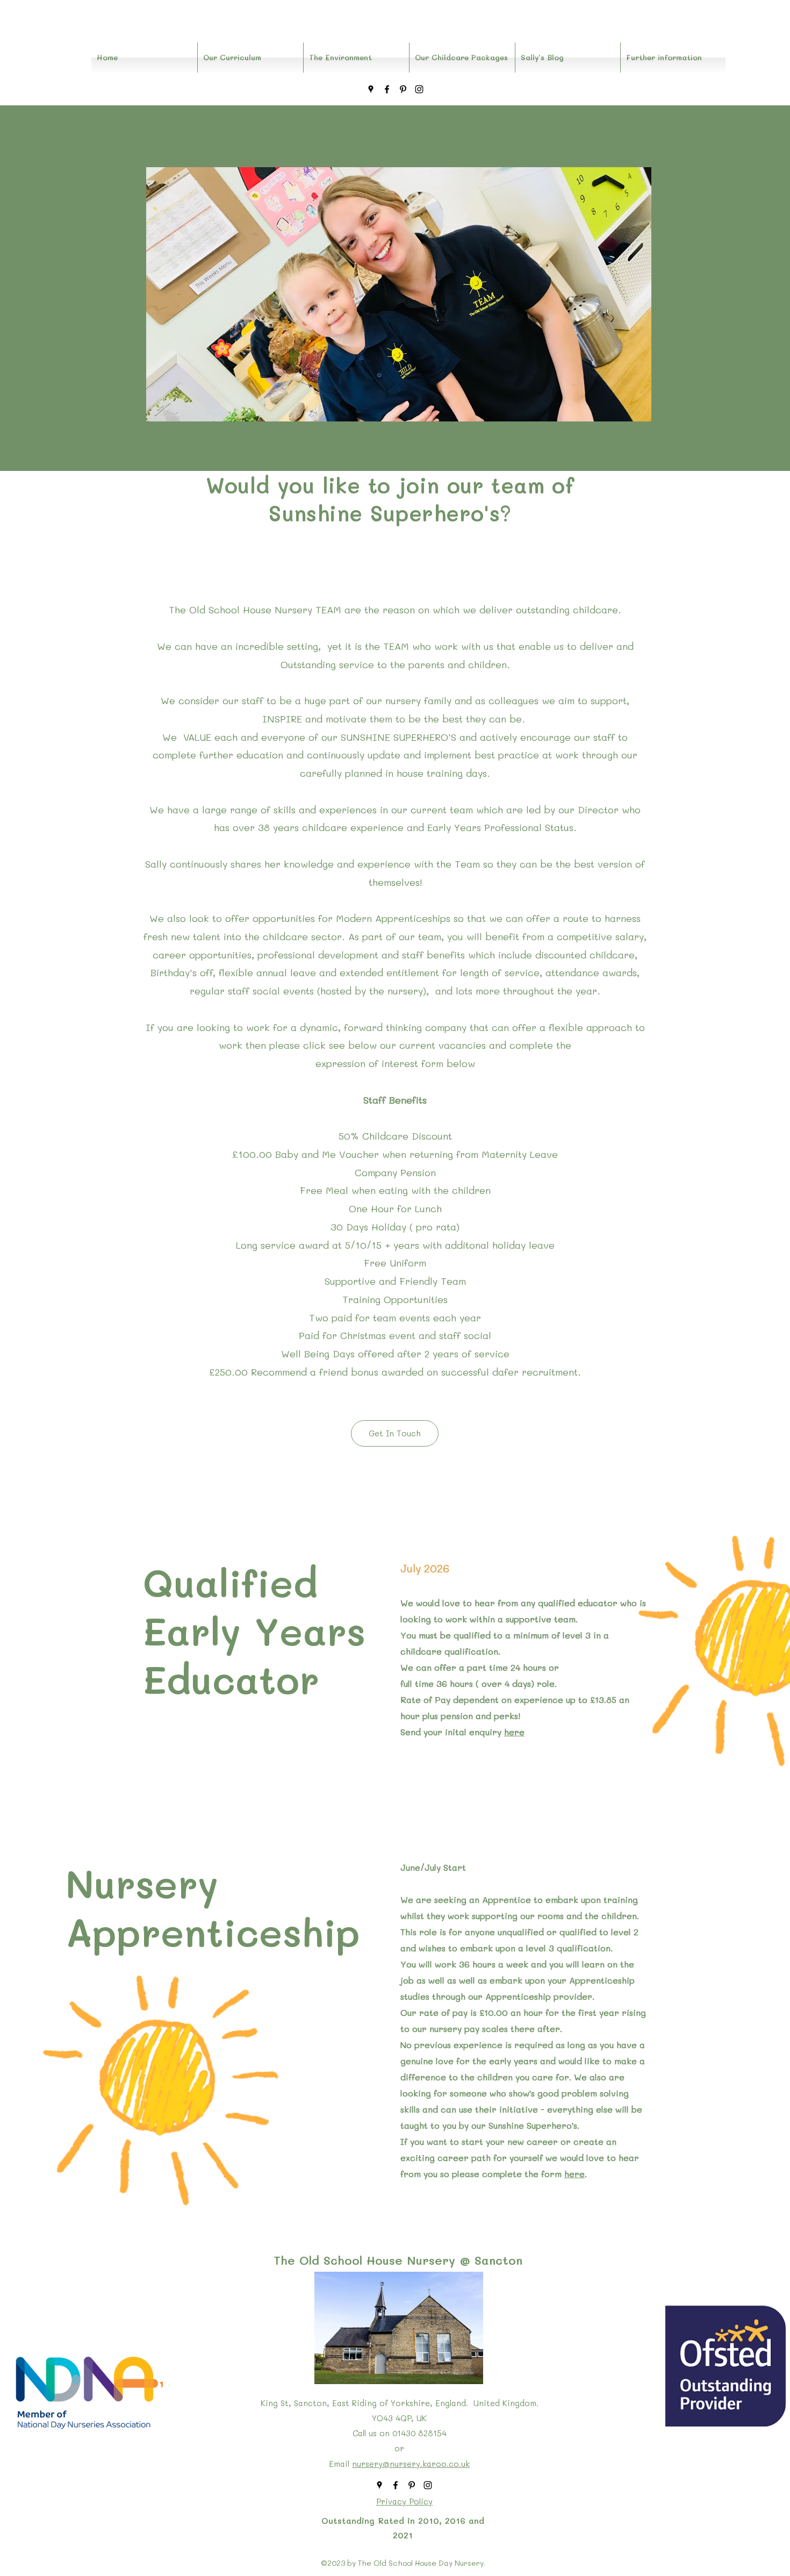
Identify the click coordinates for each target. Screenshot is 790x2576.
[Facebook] (387, 89)
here (514, 1732)
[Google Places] (371, 89)
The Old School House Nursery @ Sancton (398, 2260)
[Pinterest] (403, 89)
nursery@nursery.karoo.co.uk (411, 2464)
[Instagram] (419, 89)
